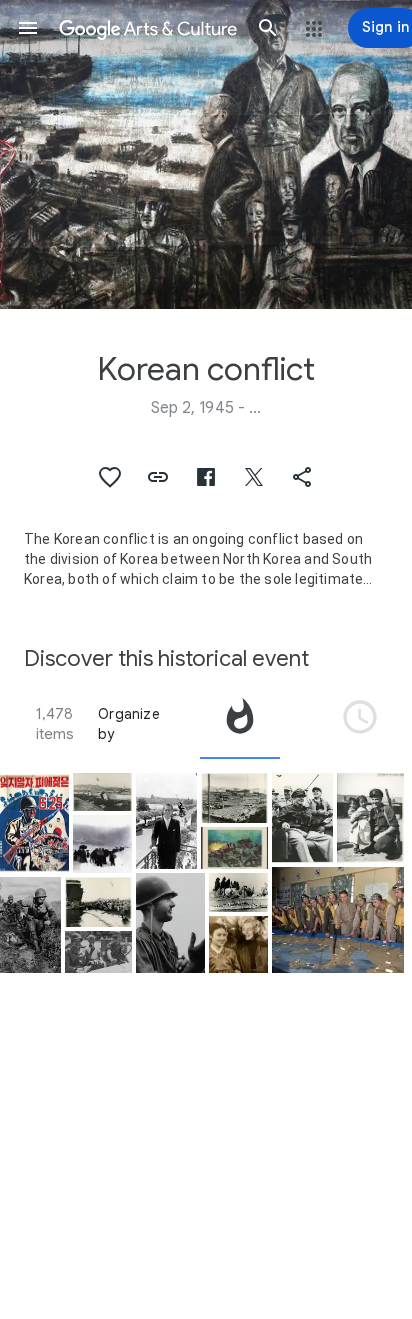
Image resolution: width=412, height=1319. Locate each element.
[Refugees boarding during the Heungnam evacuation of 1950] (98, 902)
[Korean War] (98, 952)
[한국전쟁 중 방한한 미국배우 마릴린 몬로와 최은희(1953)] (238, 945)
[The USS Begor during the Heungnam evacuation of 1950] (238, 892)
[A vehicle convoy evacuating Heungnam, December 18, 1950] (102, 792)
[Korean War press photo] (102, 844)
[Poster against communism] (34, 823)
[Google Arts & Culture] (148, 28)
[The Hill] (30, 925)
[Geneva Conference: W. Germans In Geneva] (166, 821)
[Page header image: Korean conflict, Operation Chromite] (206, 154)
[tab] (240, 724)
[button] (28, 28)
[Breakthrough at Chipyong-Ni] (234, 848)
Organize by (129, 724)
